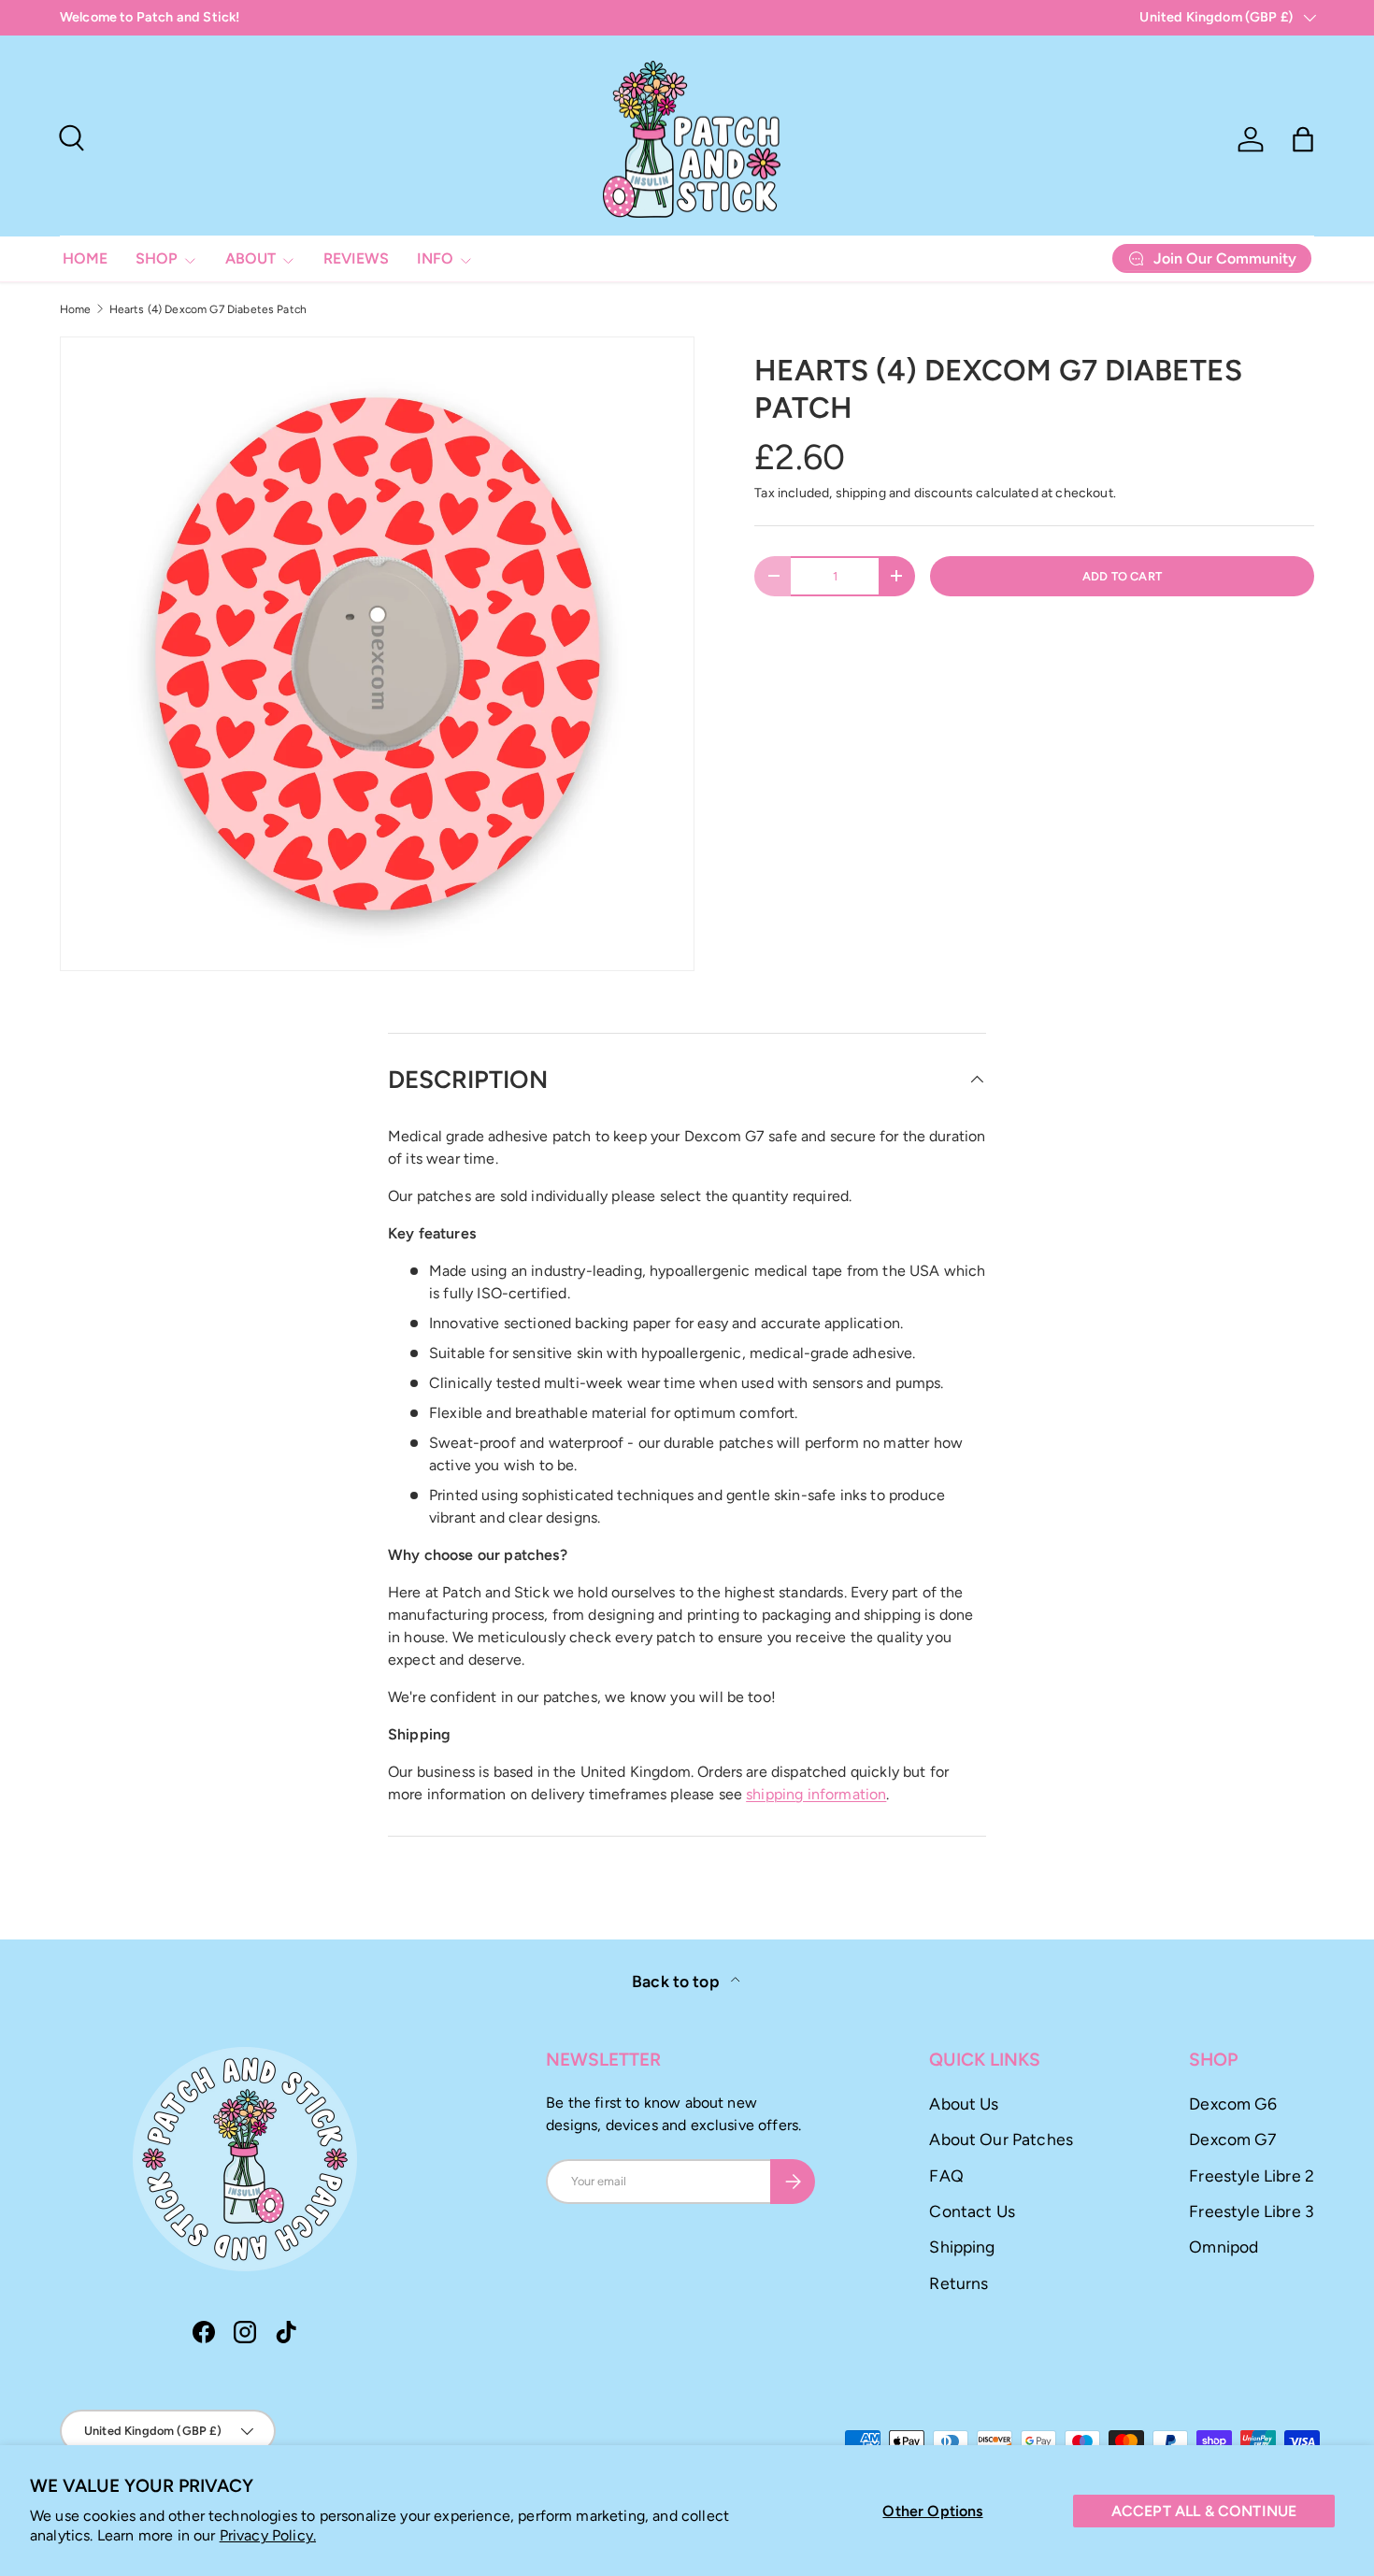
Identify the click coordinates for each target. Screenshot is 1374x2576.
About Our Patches (1001, 2139)
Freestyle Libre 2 (1252, 2175)
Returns (959, 2283)
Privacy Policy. (268, 2535)
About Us (964, 2104)
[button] (1303, 139)
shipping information (816, 1794)
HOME (85, 258)
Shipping (962, 2247)
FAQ (946, 2175)
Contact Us (972, 2211)
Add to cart (1122, 576)
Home (76, 309)
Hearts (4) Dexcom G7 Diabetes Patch (208, 309)
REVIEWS (356, 258)
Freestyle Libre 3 (1252, 2211)
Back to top (678, 1981)
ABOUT (250, 258)
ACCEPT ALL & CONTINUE (1204, 2511)
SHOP (157, 258)
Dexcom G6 (1232, 2104)
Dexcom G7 (1232, 2139)
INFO (435, 258)
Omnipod (1224, 2247)
